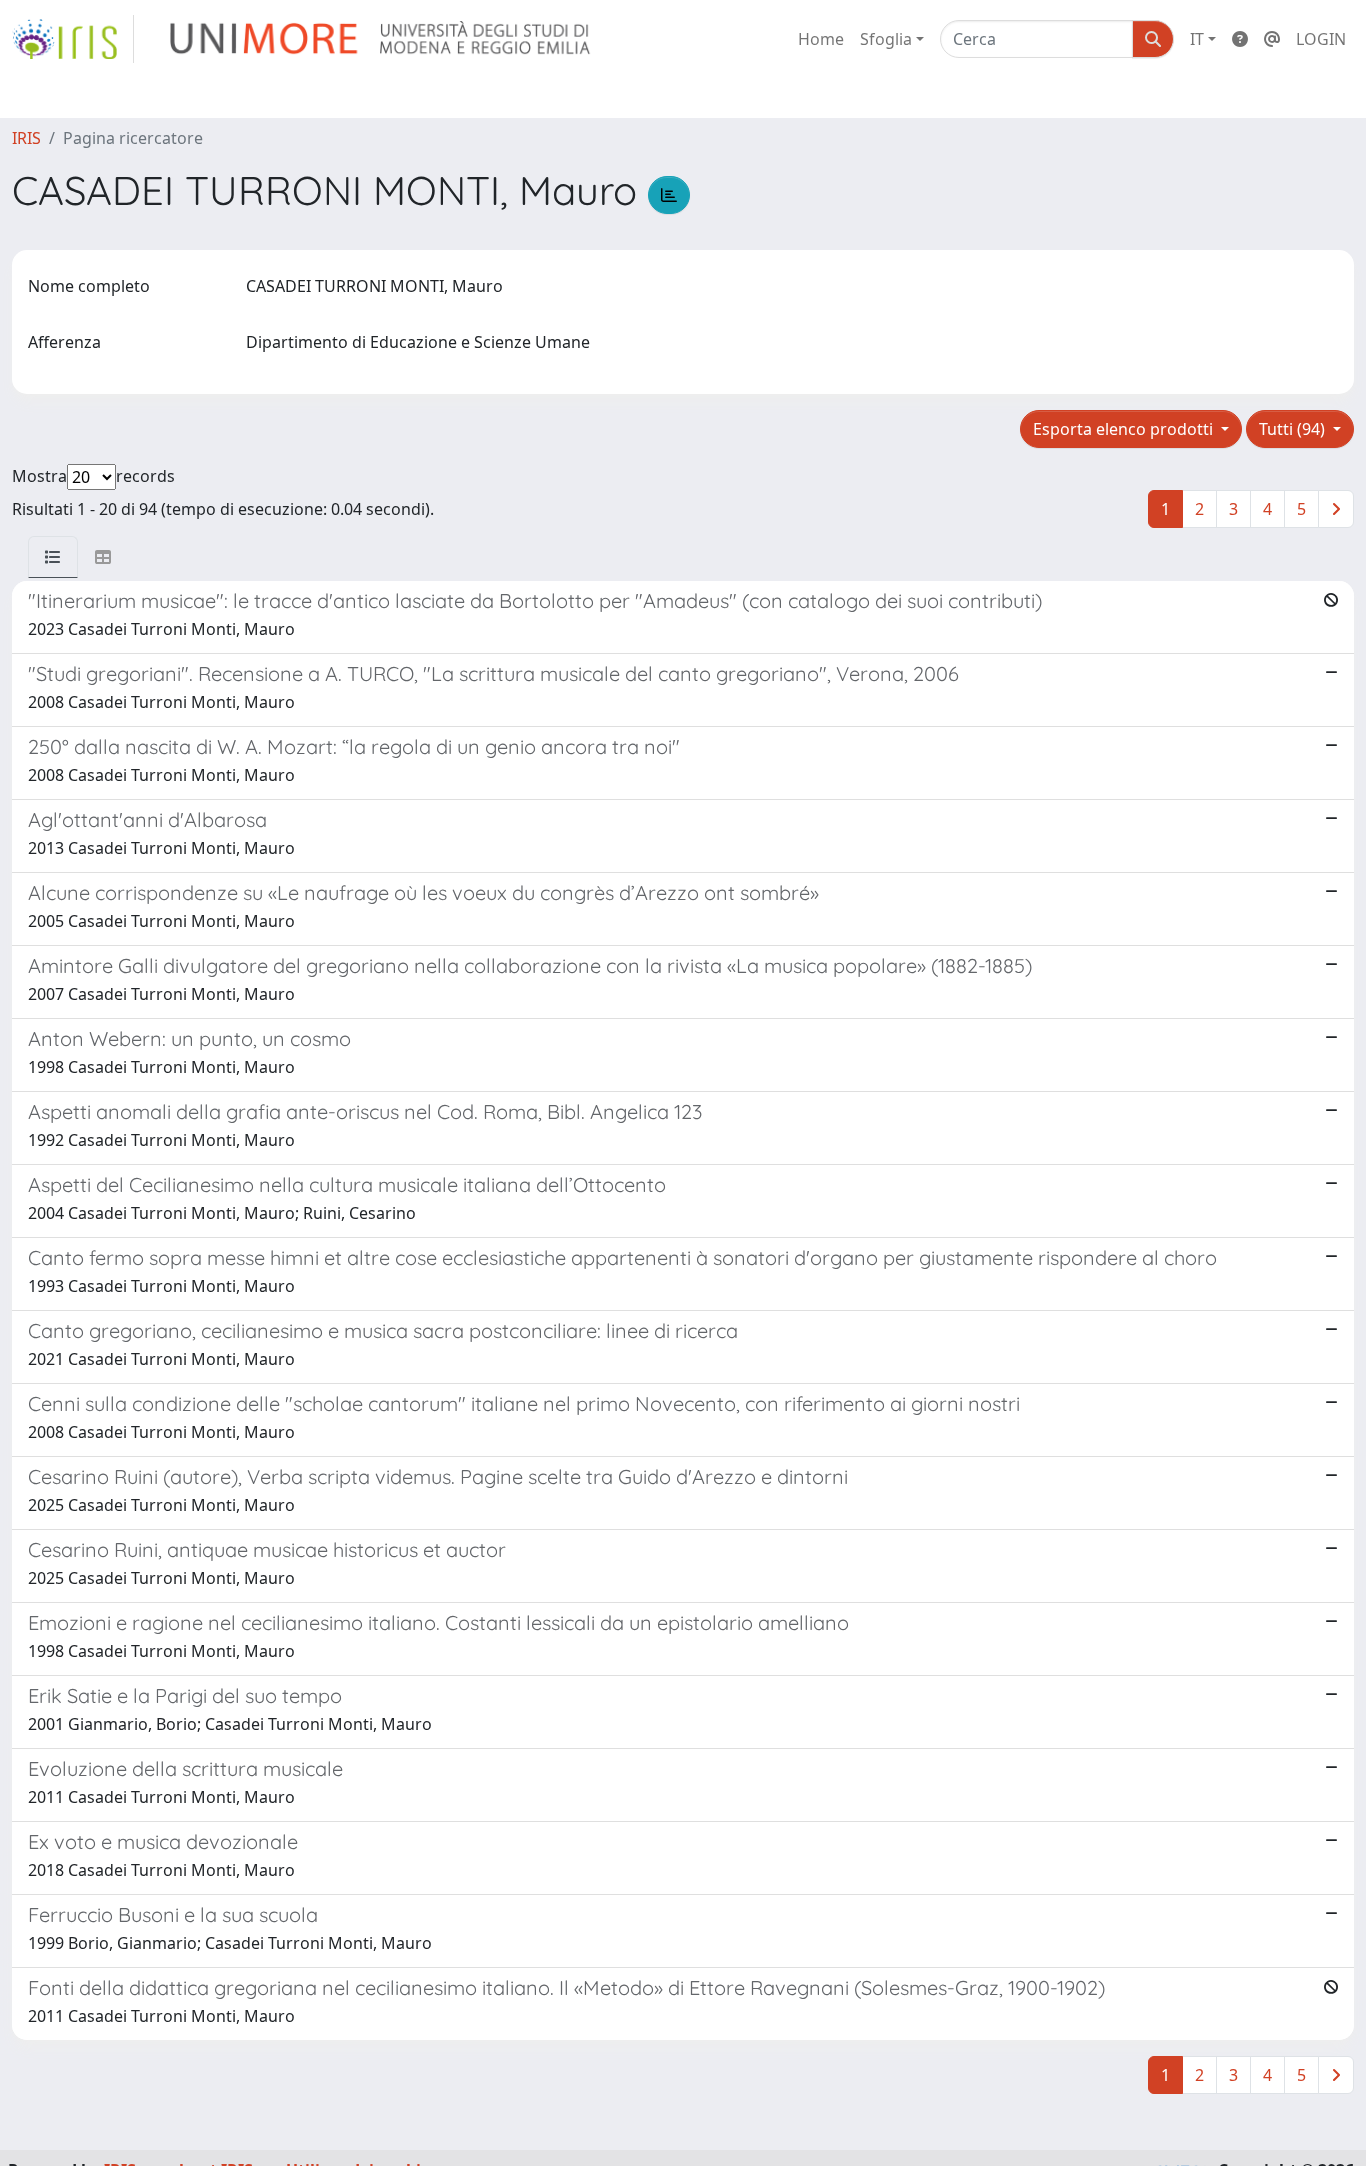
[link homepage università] (381, 39)
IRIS (26, 138)
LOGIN (1321, 39)
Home (821, 39)
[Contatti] (1272, 39)
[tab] (53, 557)
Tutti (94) (1294, 429)
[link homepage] (73, 39)
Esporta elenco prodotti (1125, 429)
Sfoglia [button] (886, 39)
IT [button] (1197, 39)
